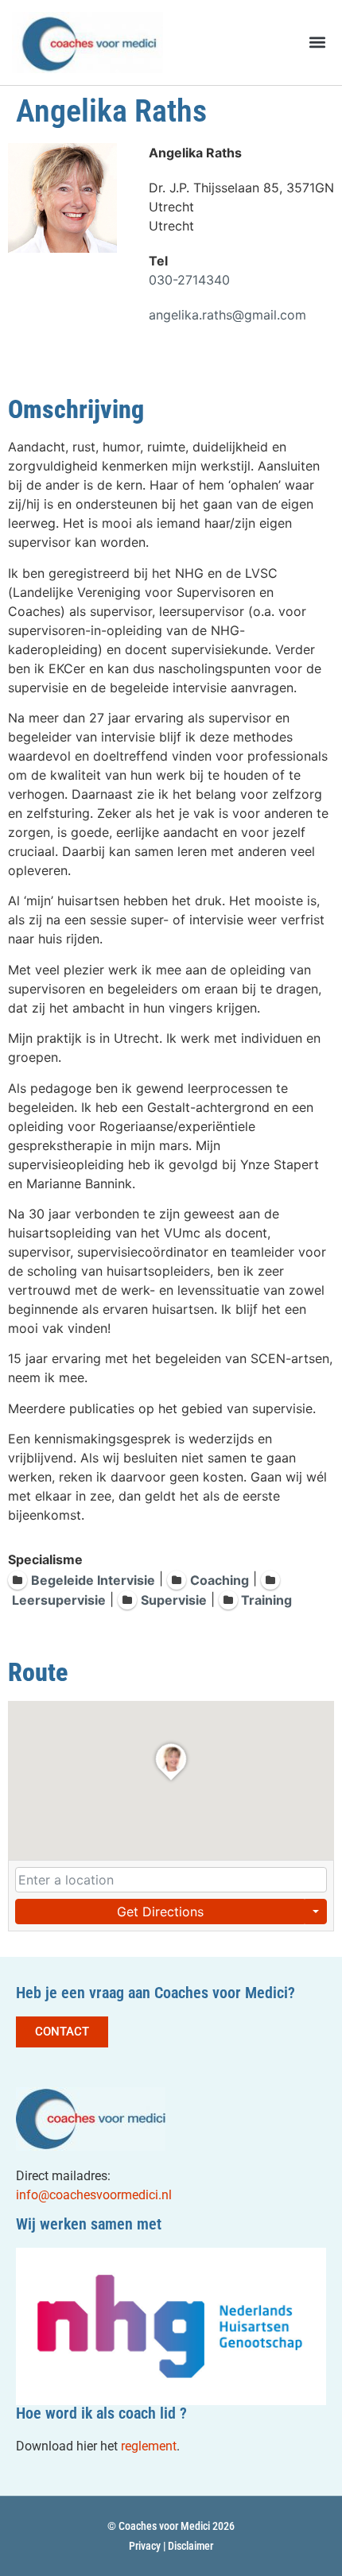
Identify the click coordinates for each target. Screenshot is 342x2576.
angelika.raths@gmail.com (227, 315)
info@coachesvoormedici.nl (94, 2195)
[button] (317, 43)
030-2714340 (189, 280)
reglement (149, 2446)
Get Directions (160, 1912)
